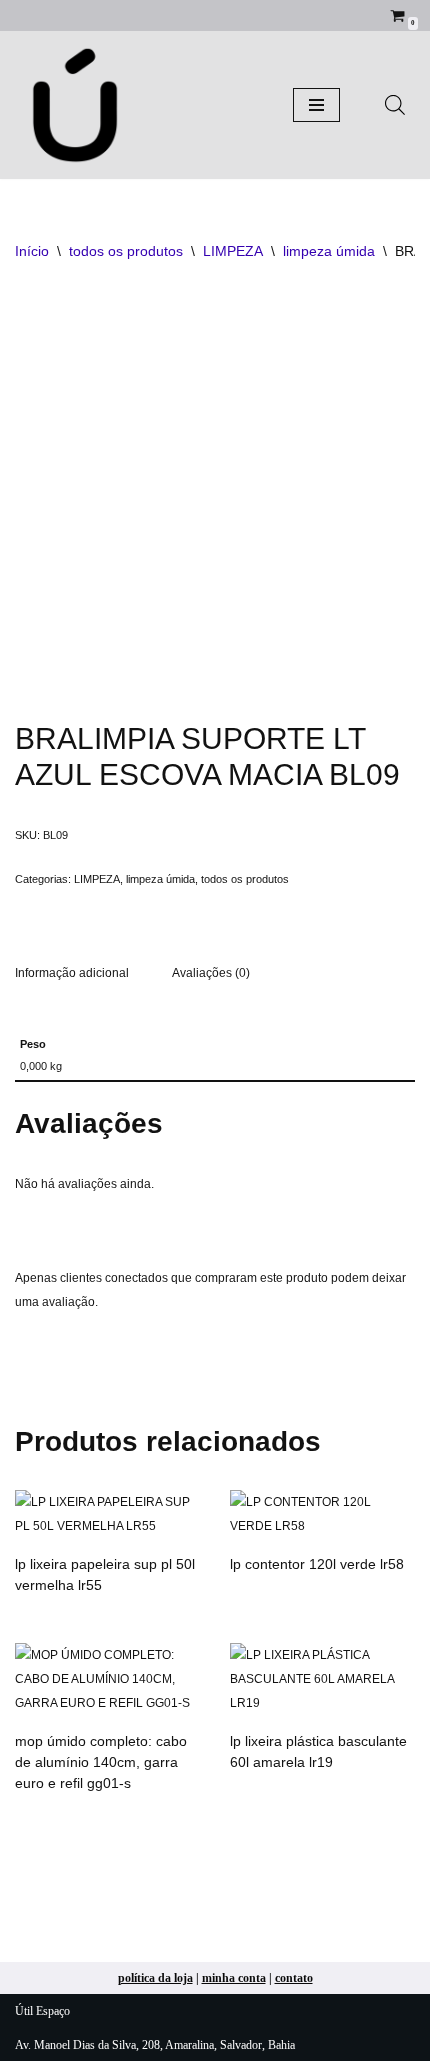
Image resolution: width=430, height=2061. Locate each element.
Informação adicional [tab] (72, 973)
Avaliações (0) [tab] (211, 973)
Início (32, 251)
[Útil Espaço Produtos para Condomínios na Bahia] (75, 105)
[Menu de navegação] (316, 105)
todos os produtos (126, 251)
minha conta (234, 1978)
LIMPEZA (233, 251)
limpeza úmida (329, 251)
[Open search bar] (395, 105)
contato (294, 1978)
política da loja (155, 1978)
